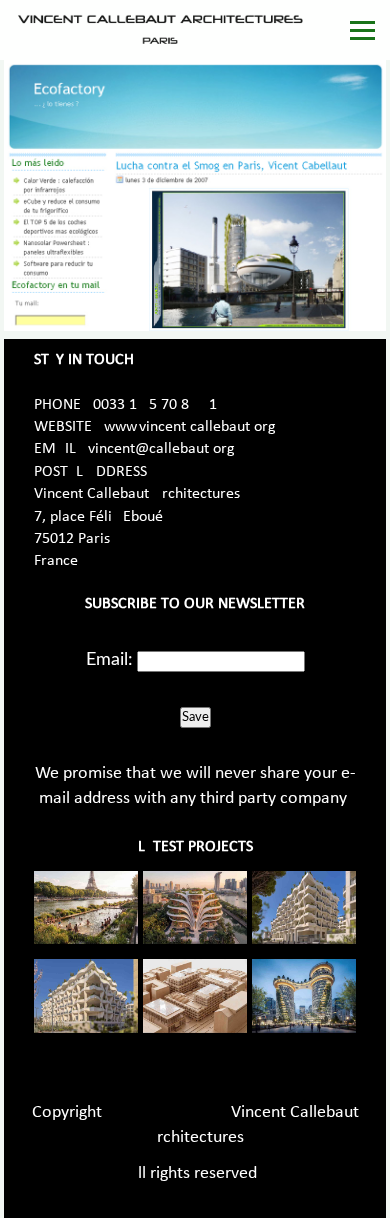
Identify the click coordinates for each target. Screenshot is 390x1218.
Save (195, 717)
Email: (109, 660)
